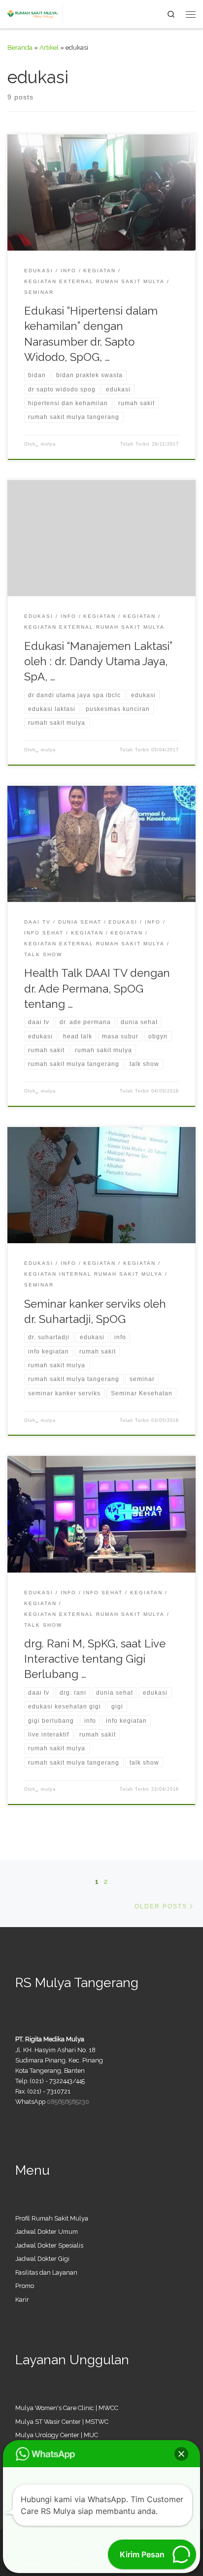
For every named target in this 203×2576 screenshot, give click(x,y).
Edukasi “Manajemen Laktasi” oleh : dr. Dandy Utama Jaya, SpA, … (98, 661)
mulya (48, 444)
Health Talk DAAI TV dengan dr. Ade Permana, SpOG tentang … (97, 988)
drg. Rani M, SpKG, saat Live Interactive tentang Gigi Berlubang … (95, 1659)
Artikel (49, 47)
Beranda (20, 47)
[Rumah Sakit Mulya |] (35, 13)
